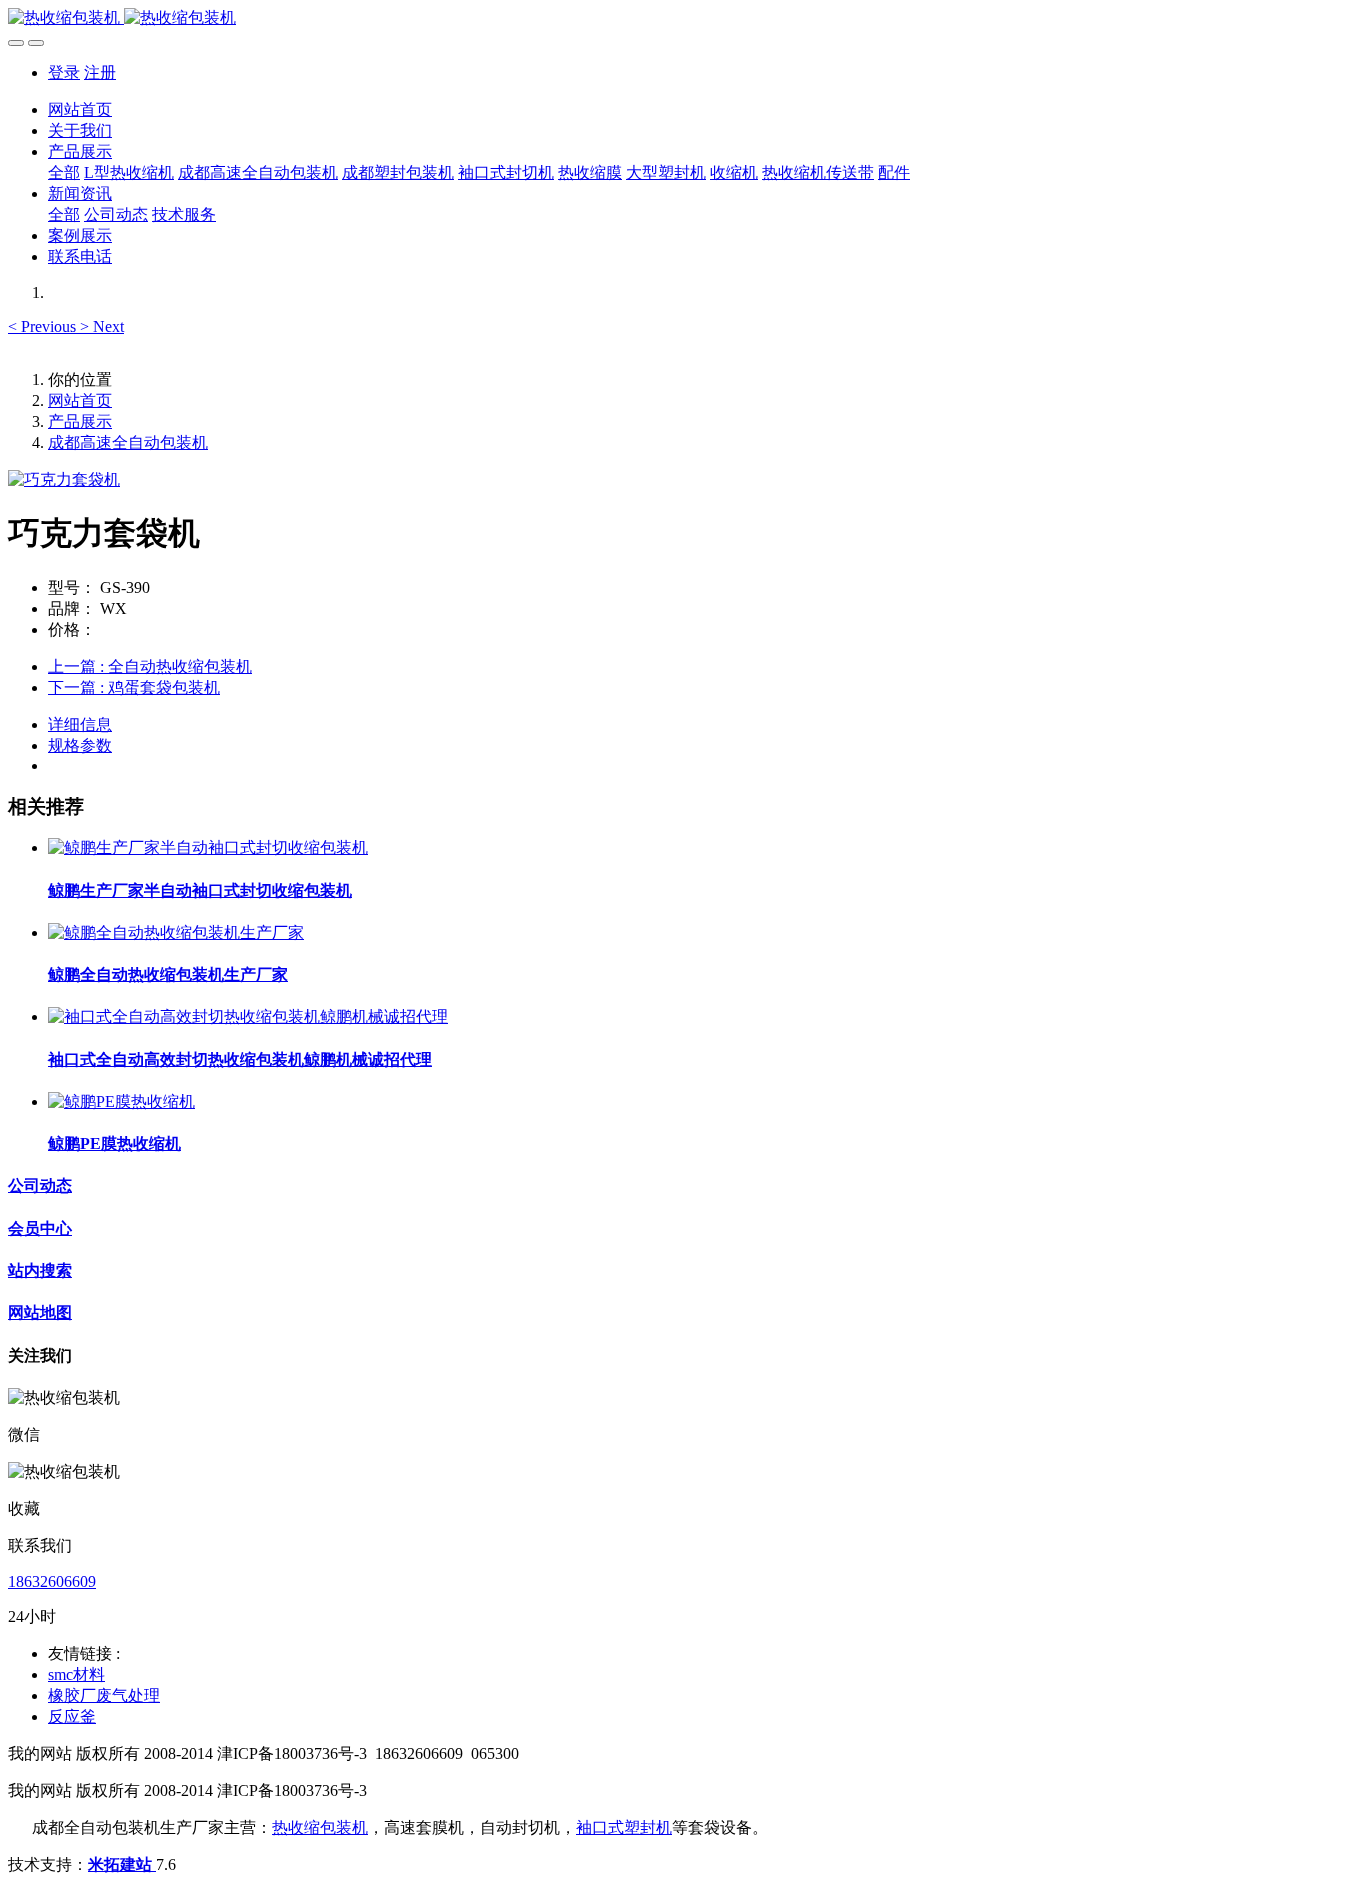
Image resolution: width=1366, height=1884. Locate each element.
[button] (44, 326)
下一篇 (134, 687)
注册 (100, 72)
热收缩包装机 (320, 1827)
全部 (64, 172)
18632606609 (52, 1581)
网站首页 (80, 109)
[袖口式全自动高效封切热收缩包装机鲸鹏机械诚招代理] (248, 1016)
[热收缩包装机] (683, 18)
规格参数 (80, 745)
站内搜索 (40, 1270)
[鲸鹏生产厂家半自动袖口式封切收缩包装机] (208, 847)
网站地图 (40, 1312)
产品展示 (80, 421)
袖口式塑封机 (624, 1827)
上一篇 (150, 666)
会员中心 (40, 1228)
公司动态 (40, 1185)
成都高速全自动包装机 (128, 442)
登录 (64, 72)
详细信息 (80, 724)
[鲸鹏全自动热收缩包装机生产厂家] (176, 932)
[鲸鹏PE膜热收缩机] (121, 1101)
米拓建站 (122, 1864)
